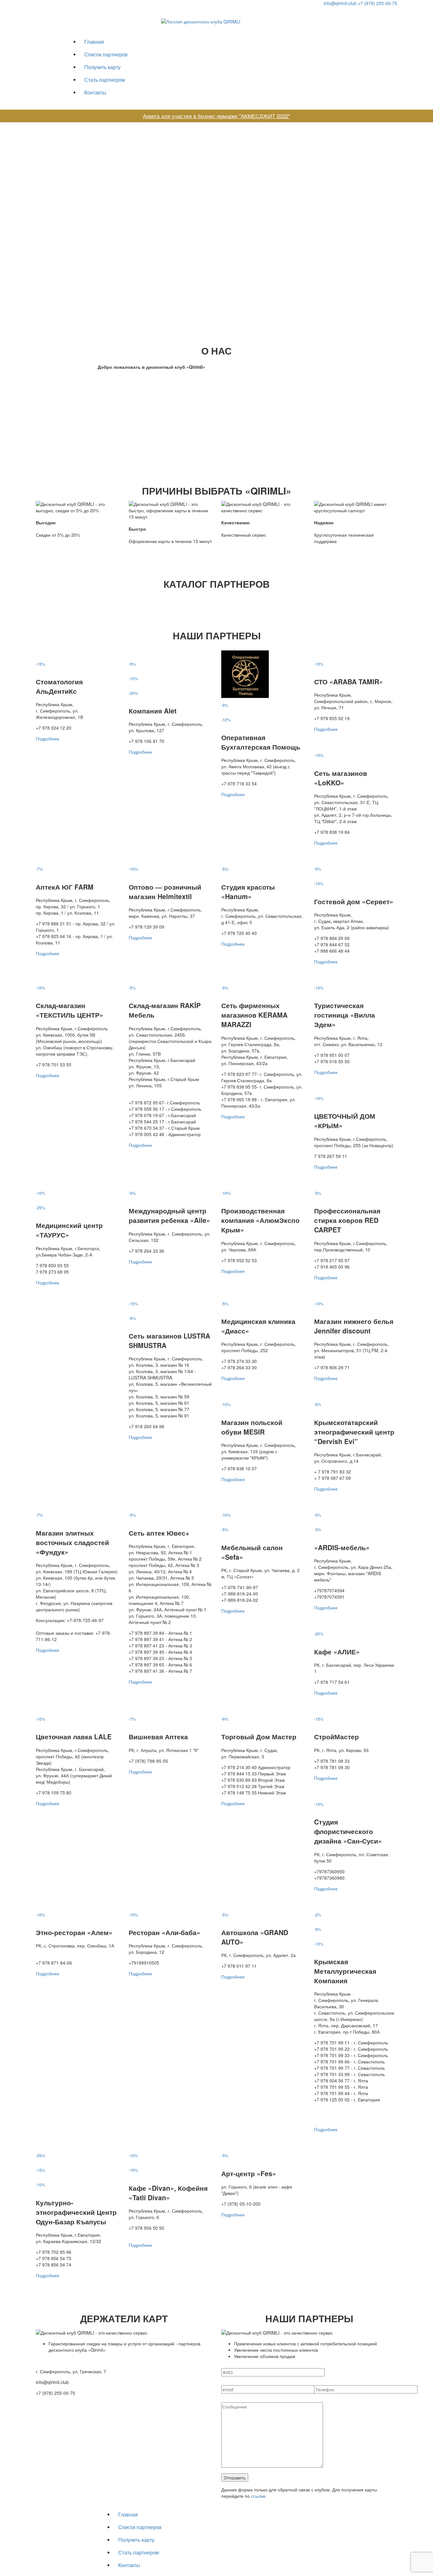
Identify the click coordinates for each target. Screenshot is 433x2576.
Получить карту (102, 67)
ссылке (258, 2496)
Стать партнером (105, 80)
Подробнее (48, 738)
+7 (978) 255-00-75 (378, 3)
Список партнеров (106, 54)
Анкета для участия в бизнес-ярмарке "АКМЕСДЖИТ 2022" (217, 116)
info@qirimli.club (340, 3)
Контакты (95, 92)
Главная (94, 42)
